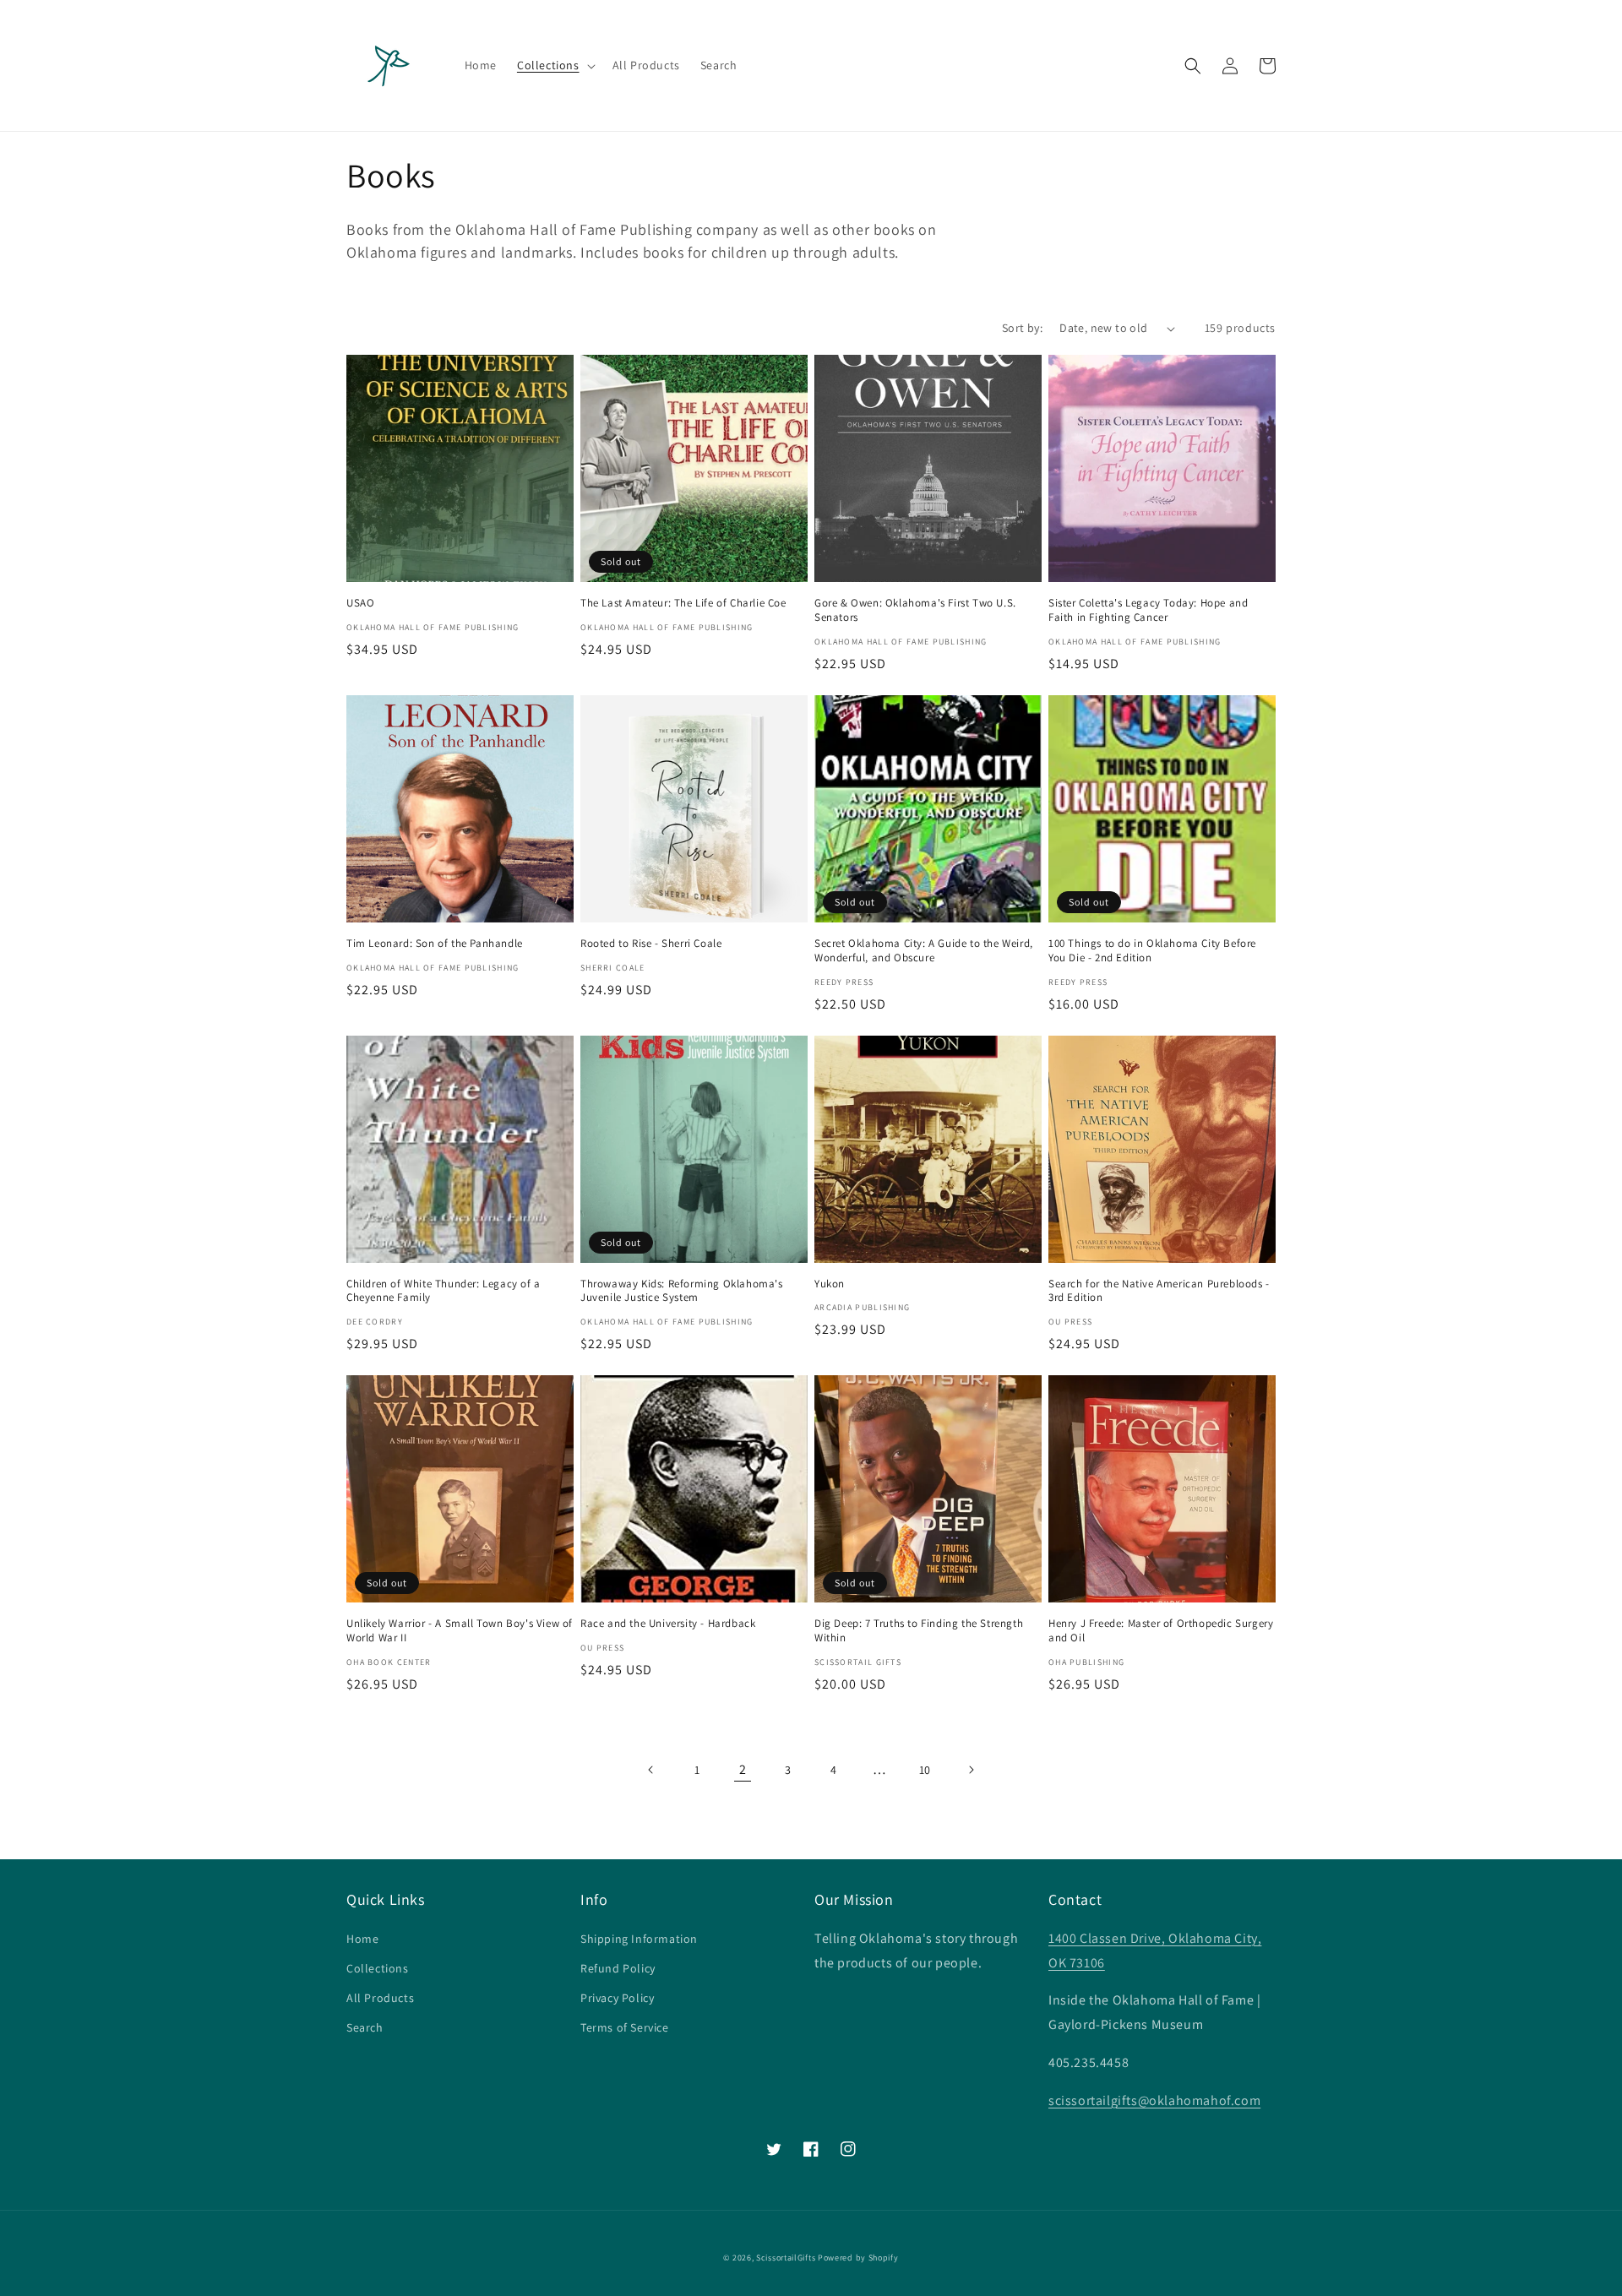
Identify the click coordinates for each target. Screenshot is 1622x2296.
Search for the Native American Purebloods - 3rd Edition (1159, 1291)
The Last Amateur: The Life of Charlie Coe (683, 603)
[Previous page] (651, 1770)
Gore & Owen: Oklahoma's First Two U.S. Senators (915, 610)
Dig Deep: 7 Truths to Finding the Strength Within (919, 1631)
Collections (378, 1968)
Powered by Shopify (858, 2258)
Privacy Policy (617, 1998)
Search (365, 2027)
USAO (360, 603)
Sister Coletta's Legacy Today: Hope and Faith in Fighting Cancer (1148, 610)
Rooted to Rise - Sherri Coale (651, 944)
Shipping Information (639, 1939)
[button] (555, 65)
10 (925, 1770)
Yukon (830, 1284)
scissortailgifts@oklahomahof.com (1154, 2100)
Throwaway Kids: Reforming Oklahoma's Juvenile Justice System (682, 1291)
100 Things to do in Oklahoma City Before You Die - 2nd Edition (1152, 951)
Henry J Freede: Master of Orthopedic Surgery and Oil (1161, 1631)
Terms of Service (625, 2027)
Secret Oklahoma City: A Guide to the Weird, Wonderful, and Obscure (924, 951)
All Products (380, 1998)
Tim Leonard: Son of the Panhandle (435, 944)
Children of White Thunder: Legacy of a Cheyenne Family (444, 1291)
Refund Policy (618, 1968)
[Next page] (971, 1770)
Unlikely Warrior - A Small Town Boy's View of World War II (460, 1631)
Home (362, 1939)
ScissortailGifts (786, 2258)
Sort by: (1022, 328)
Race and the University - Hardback (668, 1624)
